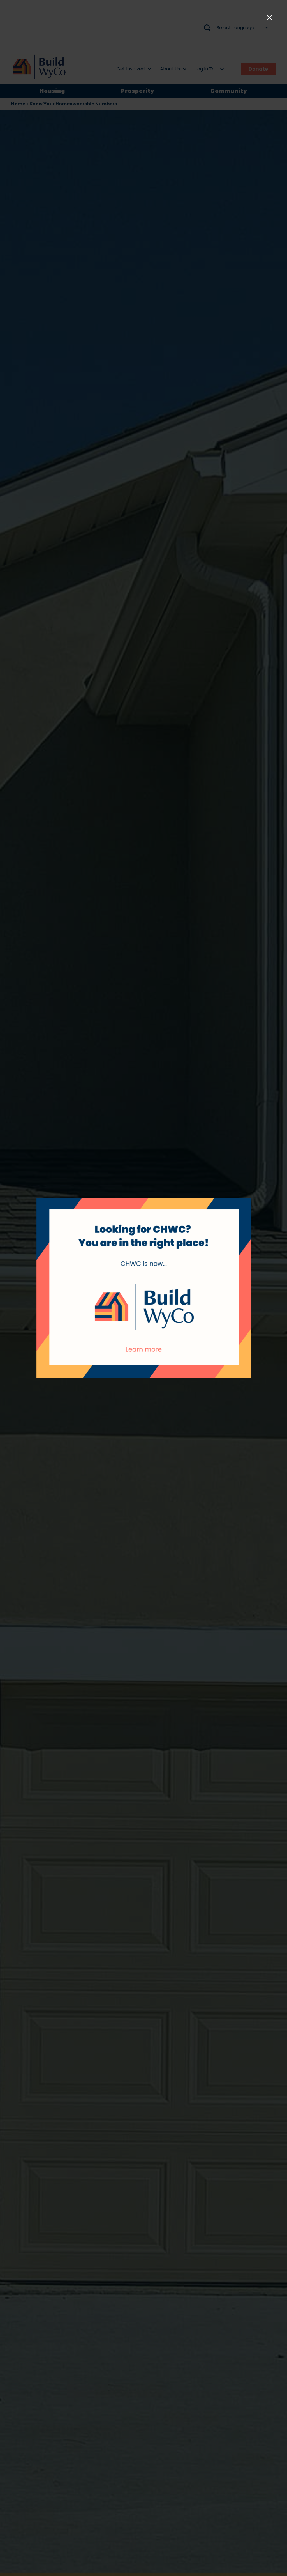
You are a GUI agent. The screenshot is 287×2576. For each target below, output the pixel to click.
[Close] (269, 18)
